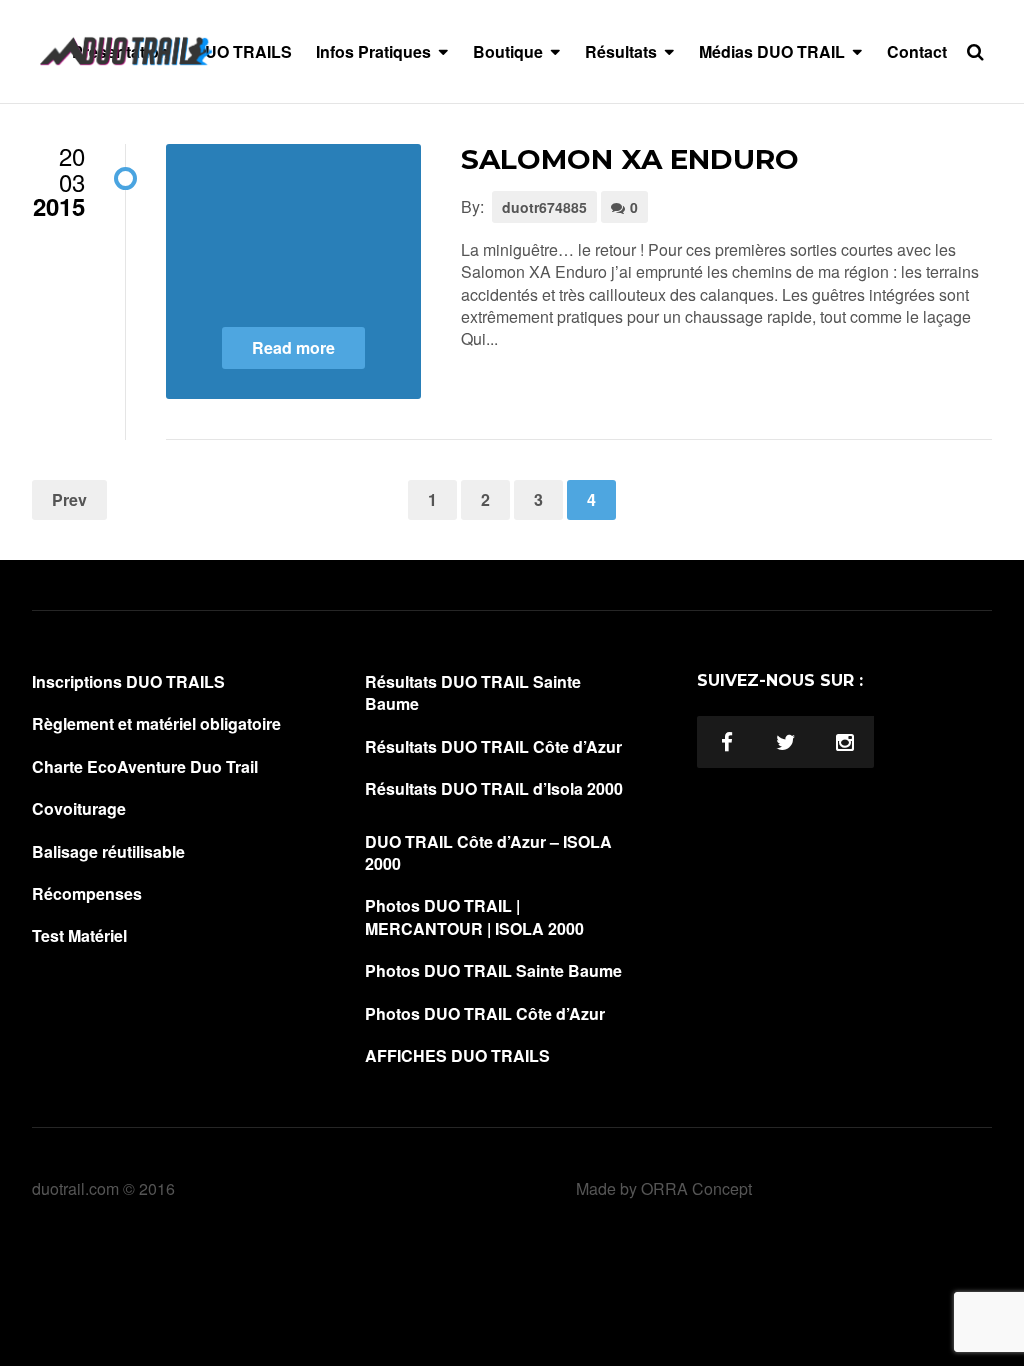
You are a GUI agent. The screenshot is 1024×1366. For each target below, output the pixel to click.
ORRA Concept (696, 1188)
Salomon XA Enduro (630, 159)
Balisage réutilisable (108, 852)
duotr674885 (544, 207)
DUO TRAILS (242, 51)
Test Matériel (79, 936)
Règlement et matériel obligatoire (156, 724)
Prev (69, 499)
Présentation (120, 51)
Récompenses (87, 894)
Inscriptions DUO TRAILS (128, 682)
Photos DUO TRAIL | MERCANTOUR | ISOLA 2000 (474, 917)
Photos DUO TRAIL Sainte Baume (493, 971)
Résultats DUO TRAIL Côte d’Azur (493, 747)
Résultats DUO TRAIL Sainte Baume (473, 693)
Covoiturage (79, 809)
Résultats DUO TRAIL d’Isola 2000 (494, 789)
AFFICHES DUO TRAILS (457, 1056)
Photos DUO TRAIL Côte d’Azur (485, 1014)
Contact (917, 51)
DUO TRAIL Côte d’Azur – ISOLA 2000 (488, 853)
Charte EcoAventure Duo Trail (145, 767)
